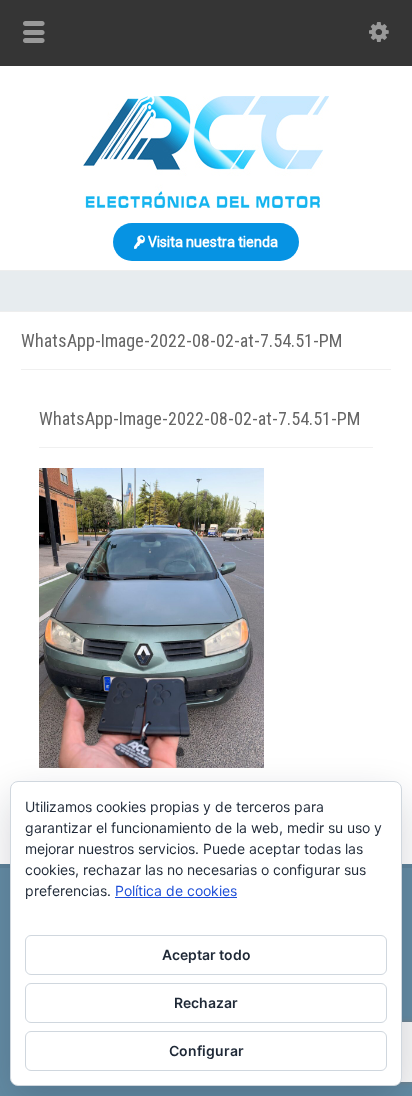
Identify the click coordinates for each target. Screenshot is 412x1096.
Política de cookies (176, 890)
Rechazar (206, 1002)
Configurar (206, 1050)
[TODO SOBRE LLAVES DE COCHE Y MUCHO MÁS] (206, 203)
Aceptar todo (206, 954)
